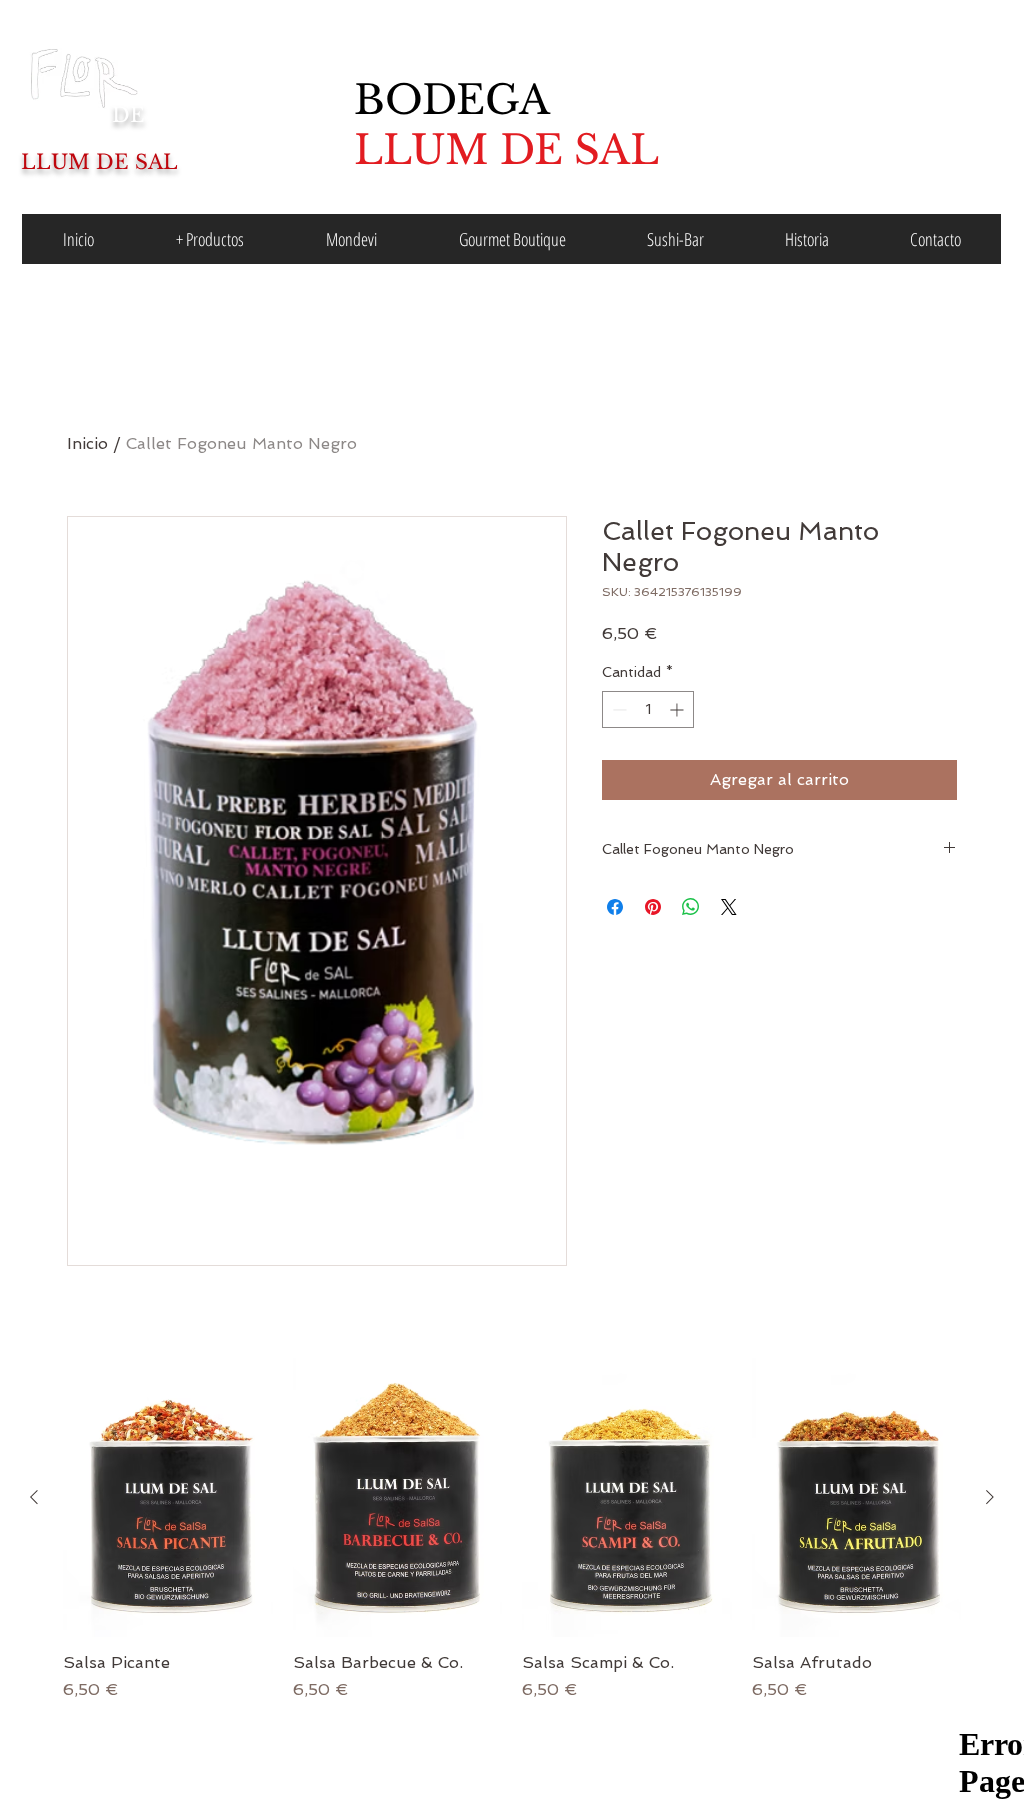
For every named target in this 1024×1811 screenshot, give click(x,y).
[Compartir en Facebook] (615, 907)
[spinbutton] (648, 709)
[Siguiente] (990, 1497)
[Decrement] (617, 709)
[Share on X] (729, 907)
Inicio (87, 443)
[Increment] (678, 709)
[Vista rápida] (168, 1497)
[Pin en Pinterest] (653, 907)
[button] (210, 239)
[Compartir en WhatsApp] (691, 907)
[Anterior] (34, 1497)
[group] (512, 1530)
